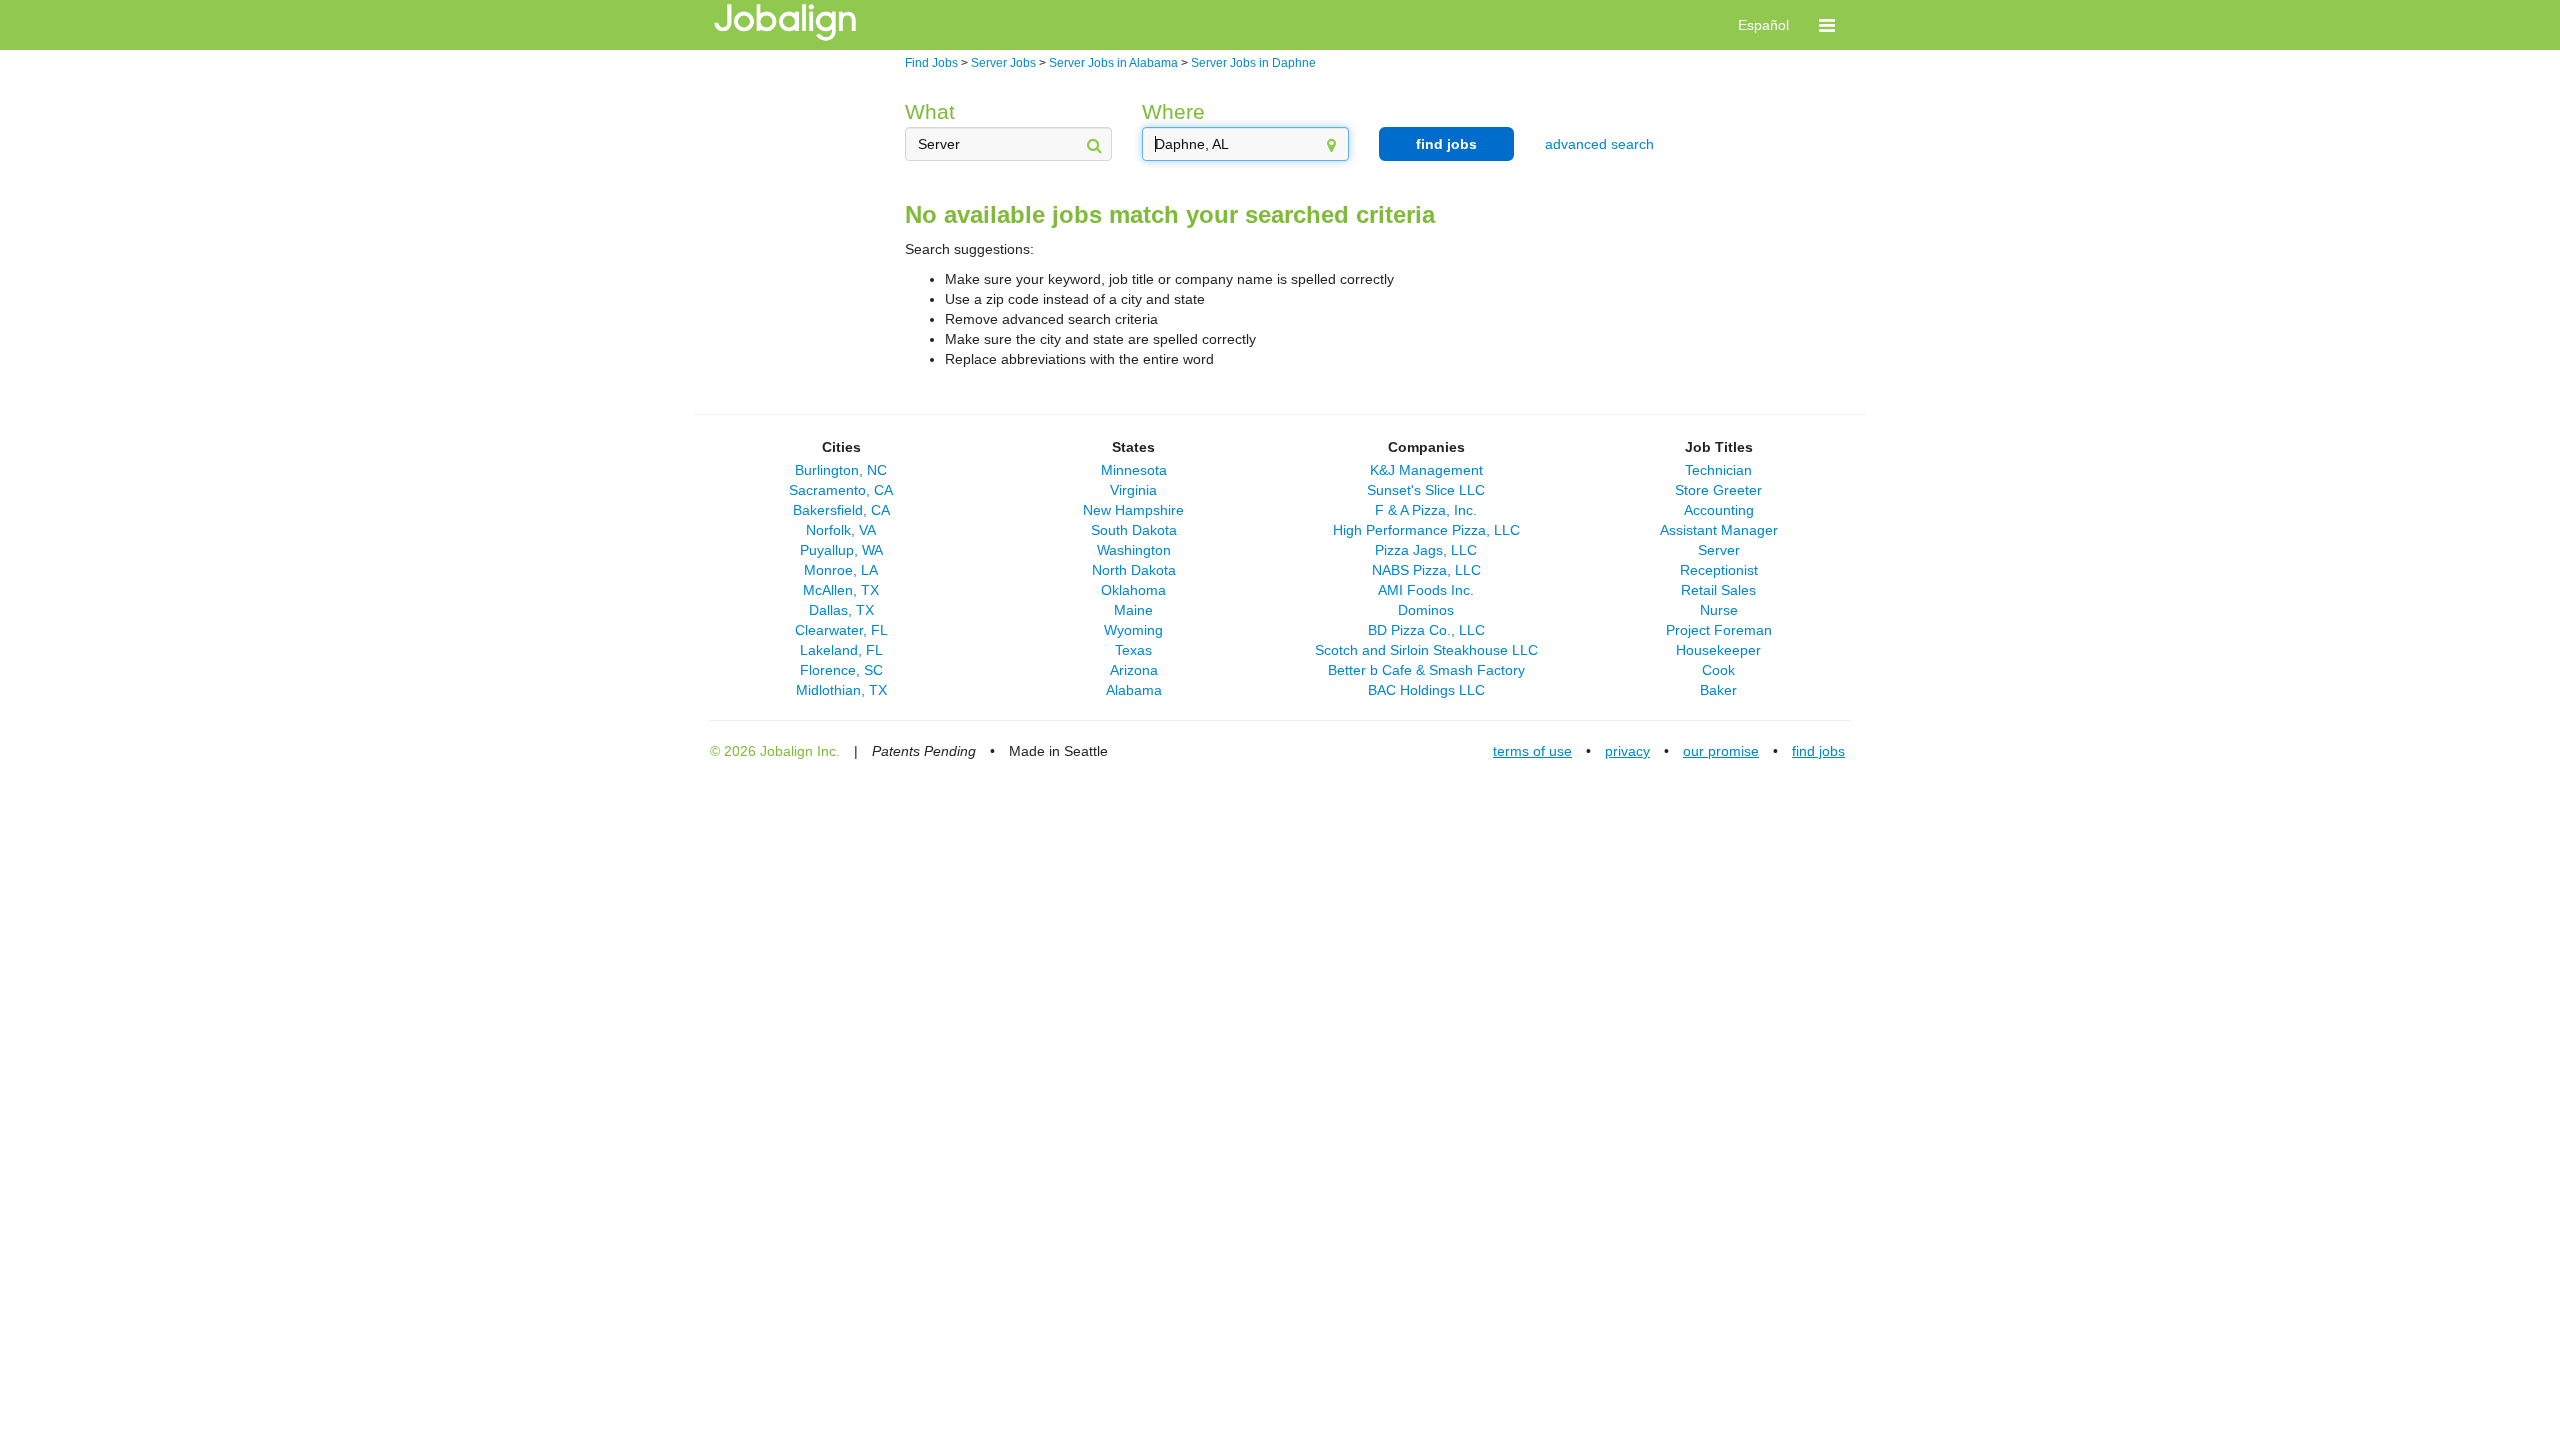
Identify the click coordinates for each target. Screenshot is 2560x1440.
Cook (1718, 670)
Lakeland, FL (841, 650)
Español (1763, 25)
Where (1173, 111)
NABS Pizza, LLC (1426, 570)
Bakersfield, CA (841, 510)
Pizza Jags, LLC (1426, 550)
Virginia (1133, 490)
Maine (1133, 610)
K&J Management (1426, 470)
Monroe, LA (841, 570)
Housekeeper (1718, 650)
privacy (1627, 751)
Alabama (1134, 690)
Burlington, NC (841, 470)
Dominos (1426, 610)
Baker (1718, 690)
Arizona (1134, 670)
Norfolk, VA (841, 530)
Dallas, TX (841, 610)
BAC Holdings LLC (1426, 690)
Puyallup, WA (841, 550)
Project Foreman (1719, 630)
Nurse (1719, 610)
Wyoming (1133, 630)
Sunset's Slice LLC (1426, 490)
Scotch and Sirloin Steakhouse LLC (1426, 650)
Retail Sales (1718, 590)
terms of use (1532, 751)
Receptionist (1719, 570)
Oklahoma (1133, 590)
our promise (1721, 751)
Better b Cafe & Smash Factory (1426, 670)
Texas (1133, 650)
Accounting (1719, 510)
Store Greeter (1718, 490)
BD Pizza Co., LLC (1426, 630)
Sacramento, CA (841, 490)
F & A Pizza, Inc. (1426, 510)
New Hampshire (1133, 510)
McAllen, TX (841, 590)
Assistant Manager (1719, 530)
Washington (1134, 550)
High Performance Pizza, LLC (1426, 530)
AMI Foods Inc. (1426, 590)
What (930, 111)
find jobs (1446, 144)
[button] (1827, 25)
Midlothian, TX (841, 690)
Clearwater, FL (841, 630)
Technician (1718, 470)
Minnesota (1134, 470)
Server (1719, 550)
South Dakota (1134, 530)
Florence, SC (841, 670)
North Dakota (1134, 570)
